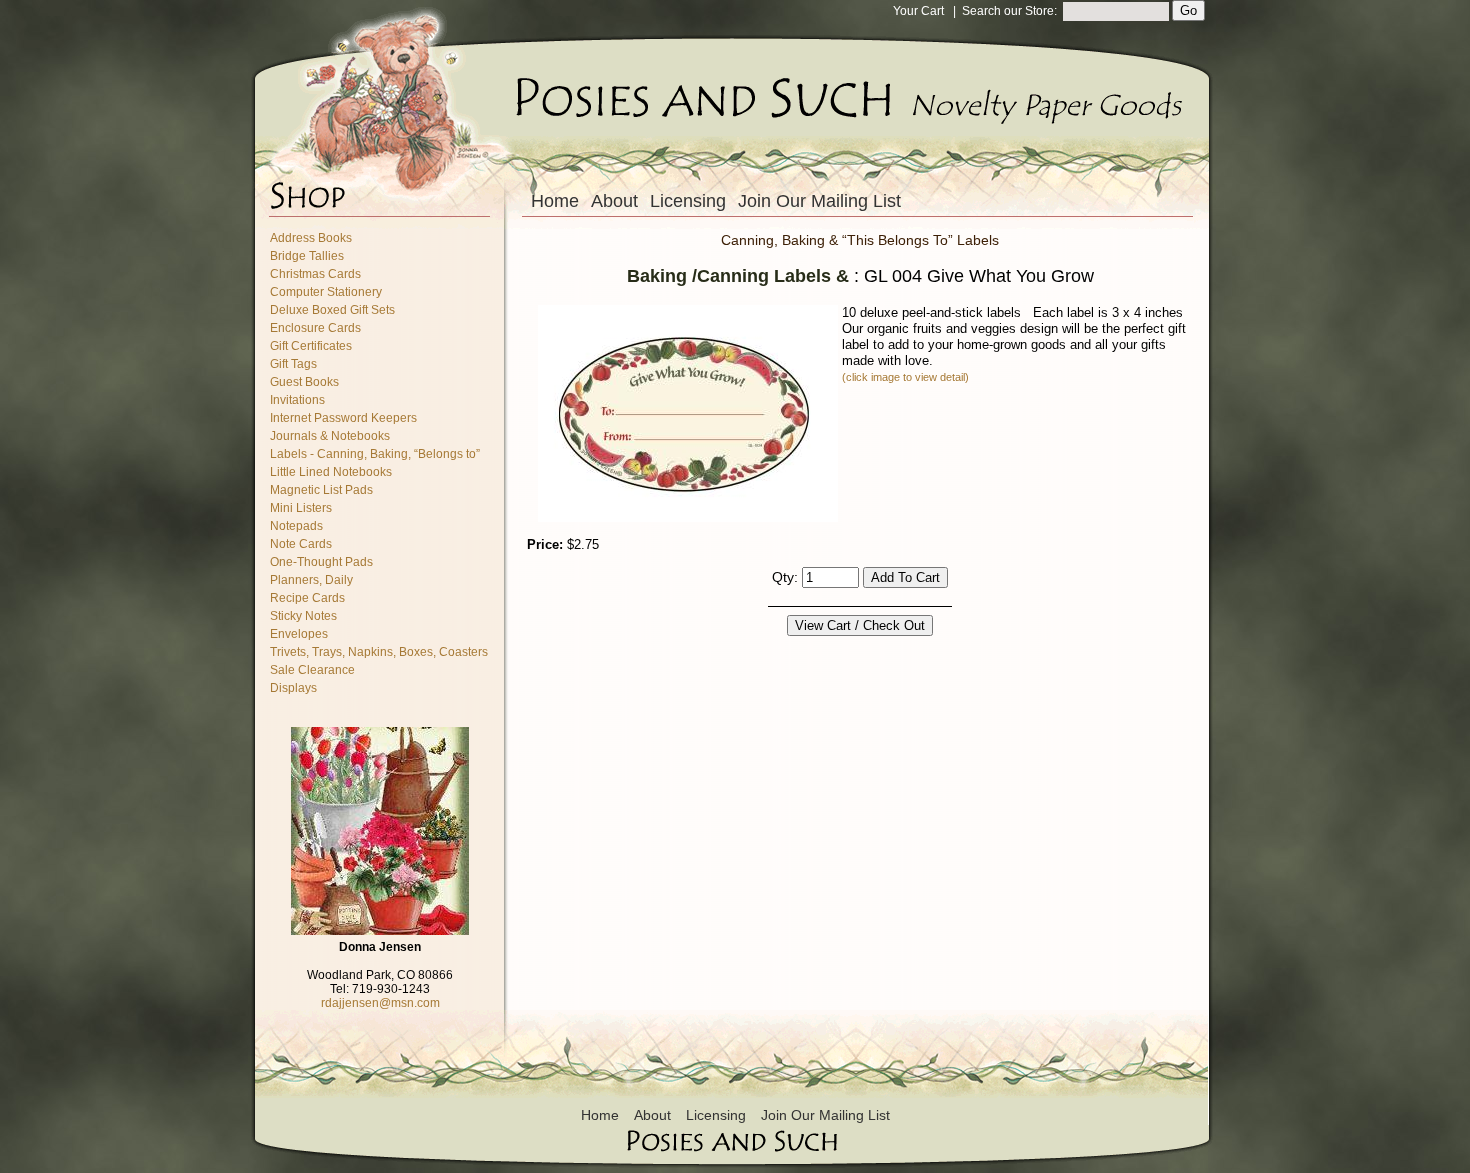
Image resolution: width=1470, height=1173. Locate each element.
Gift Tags (293, 364)
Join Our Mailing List (819, 201)
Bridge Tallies (307, 256)
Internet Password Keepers (343, 418)
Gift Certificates (311, 346)
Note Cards (301, 544)
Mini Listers (301, 508)
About (614, 201)
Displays (293, 688)
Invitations (297, 400)
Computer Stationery (326, 292)
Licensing (688, 201)
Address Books (311, 238)
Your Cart (918, 11)
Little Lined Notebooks (331, 472)
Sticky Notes (303, 616)
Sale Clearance (312, 670)
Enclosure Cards (315, 328)
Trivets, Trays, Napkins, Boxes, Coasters (379, 652)
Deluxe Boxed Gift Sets (332, 310)
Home (555, 201)
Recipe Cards (307, 598)
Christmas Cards (315, 274)
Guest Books (304, 382)
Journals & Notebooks (330, 436)
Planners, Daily (311, 580)
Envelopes (299, 634)
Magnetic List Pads (321, 490)
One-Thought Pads (321, 562)
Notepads (296, 526)
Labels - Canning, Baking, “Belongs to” (375, 454)
